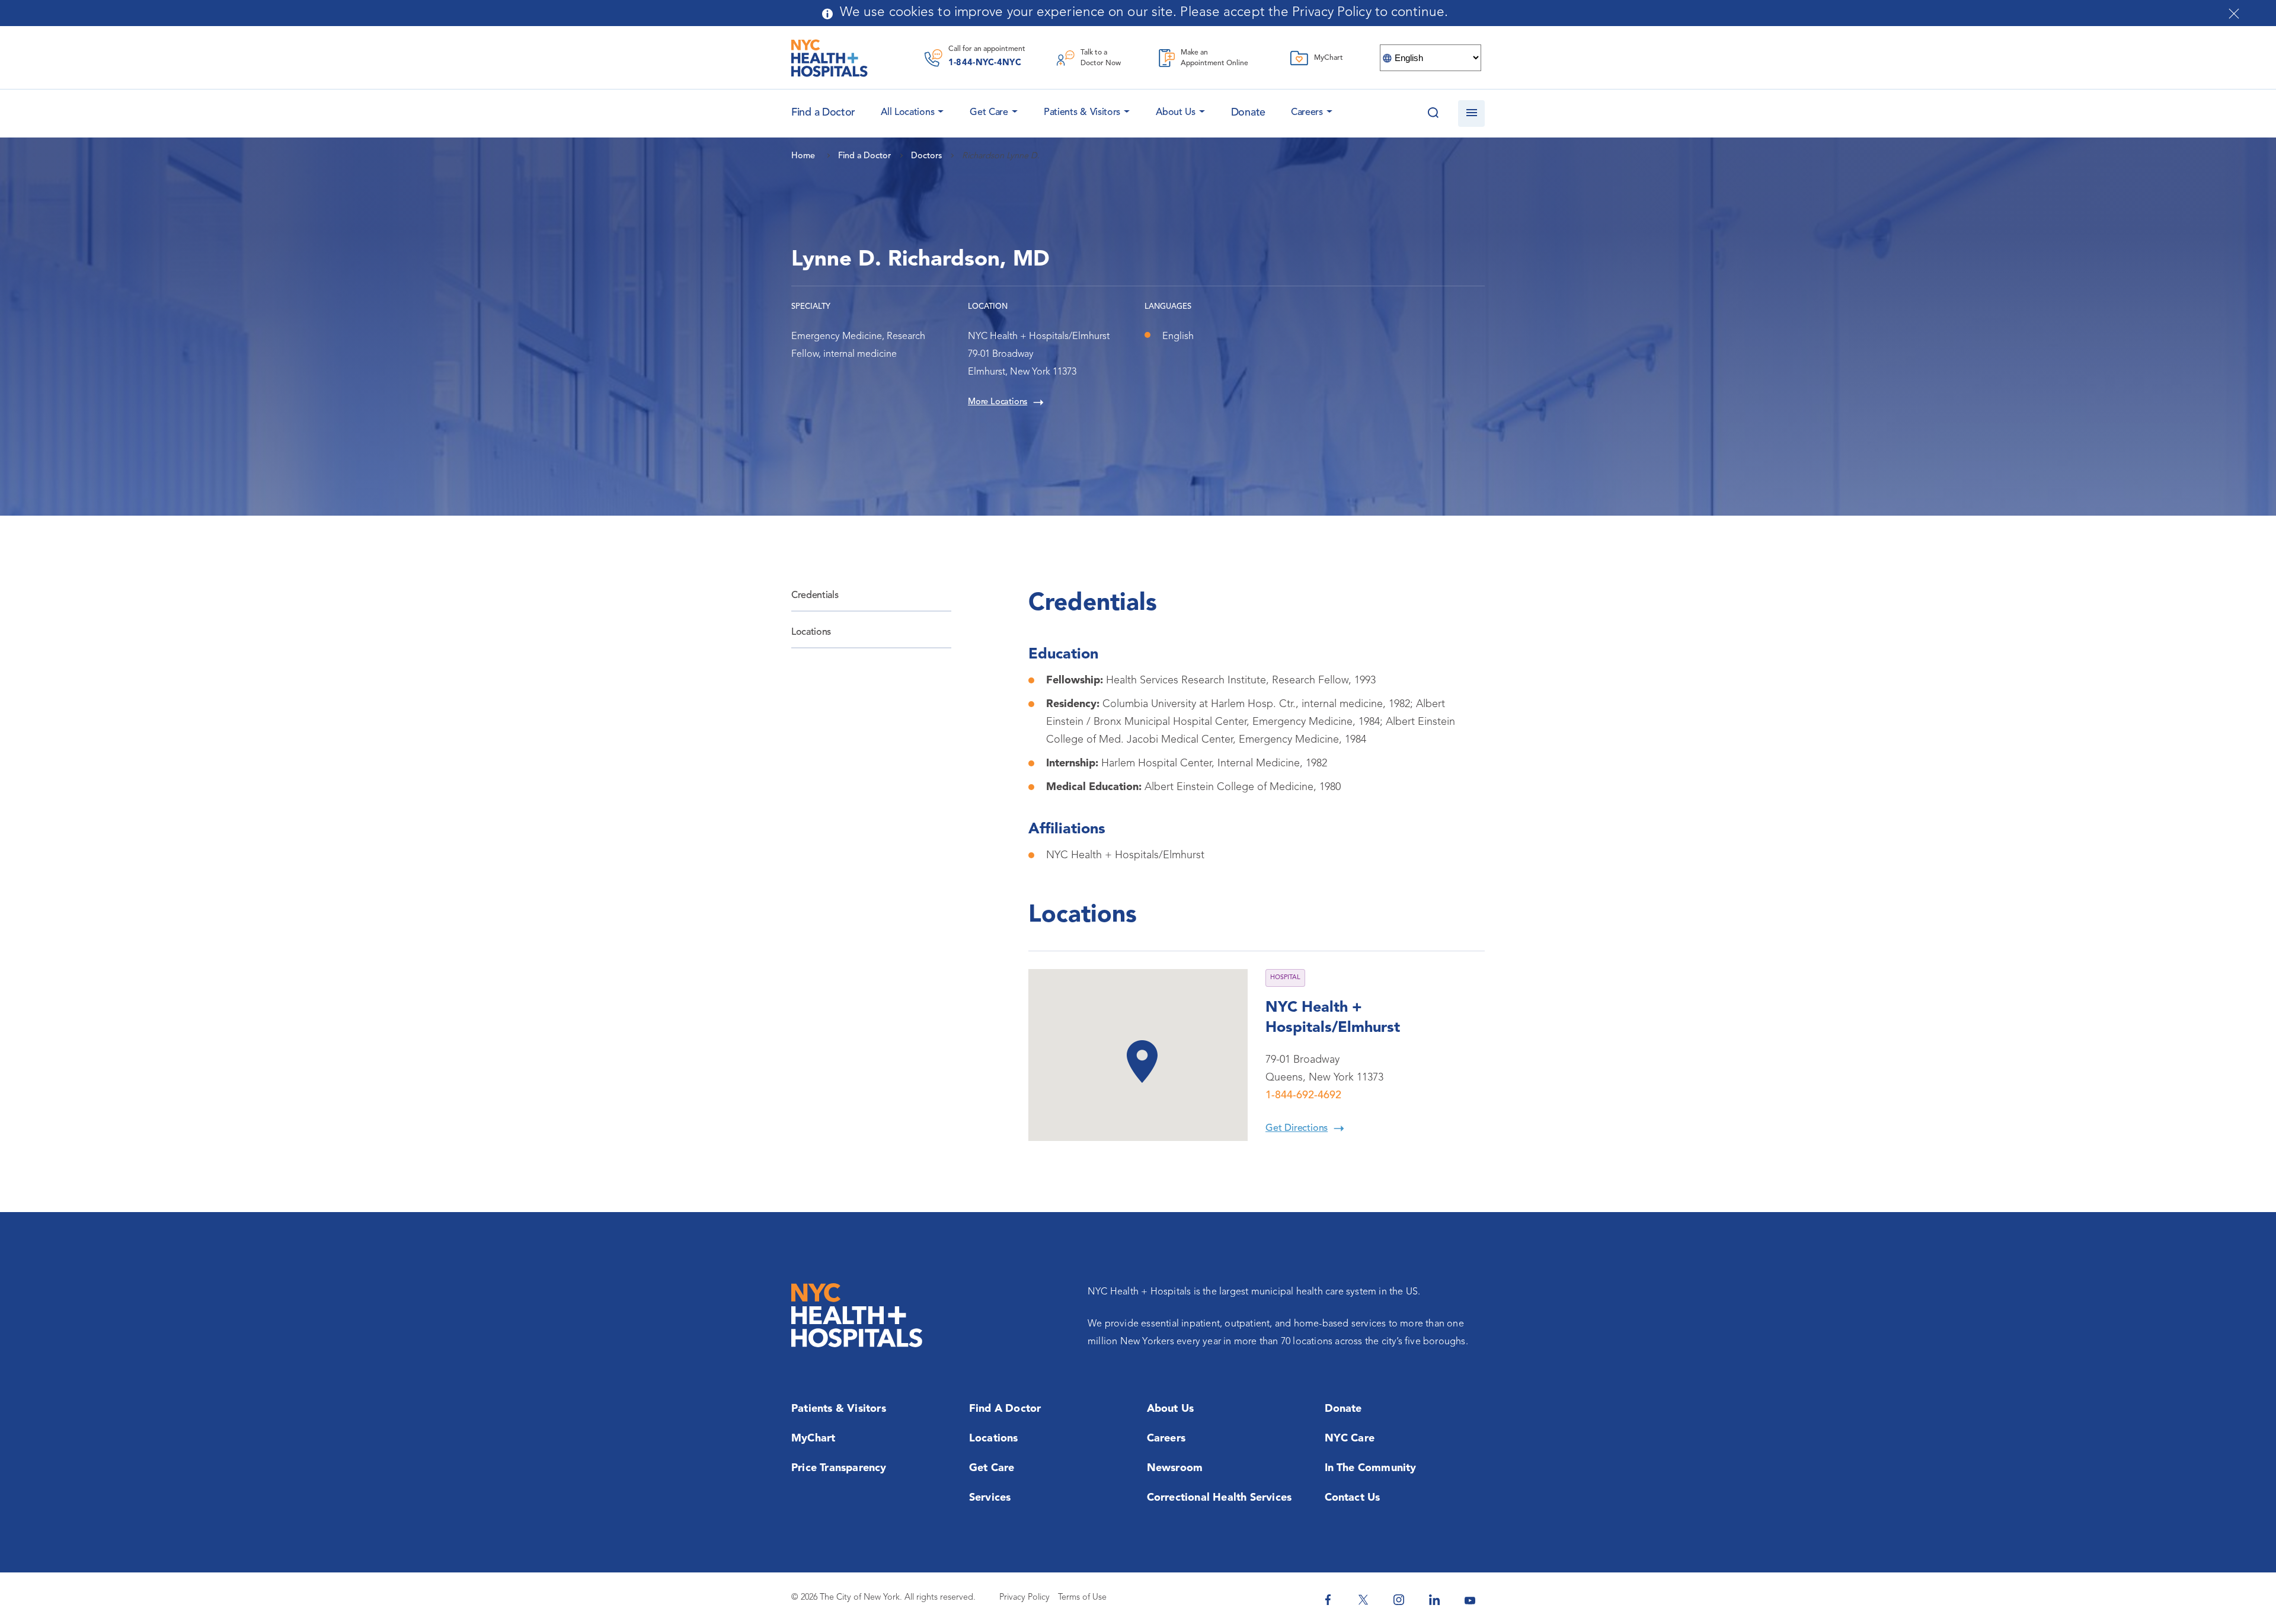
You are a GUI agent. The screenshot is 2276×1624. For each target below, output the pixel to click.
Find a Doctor (1005, 1409)
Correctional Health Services (1219, 1498)
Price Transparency (839, 1468)
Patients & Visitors (1082, 113)
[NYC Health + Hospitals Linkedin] (1434, 1600)
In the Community (1371, 1468)
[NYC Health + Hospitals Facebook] (1328, 1600)
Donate (1248, 113)
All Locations (907, 113)
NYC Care (1350, 1438)
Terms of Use (1082, 1598)
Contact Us (1353, 1498)
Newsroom (1175, 1468)
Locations (811, 632)
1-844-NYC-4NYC (985, 63)
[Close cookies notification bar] (2234, 14)
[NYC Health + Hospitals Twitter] (1363, 1600)
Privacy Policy (1024, 1598)
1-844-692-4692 (1303, 1095)
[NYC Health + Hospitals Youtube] (1470, 1600)
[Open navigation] (1471, 114)
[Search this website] (1433, 114)
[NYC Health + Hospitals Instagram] (1399, 1600)
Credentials (815, 596)
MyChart (813, 1438)
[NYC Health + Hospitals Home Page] (829, 58)
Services (990, 1498)
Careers (1307, 113)
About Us (1176, 113)
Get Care (989, 113)
